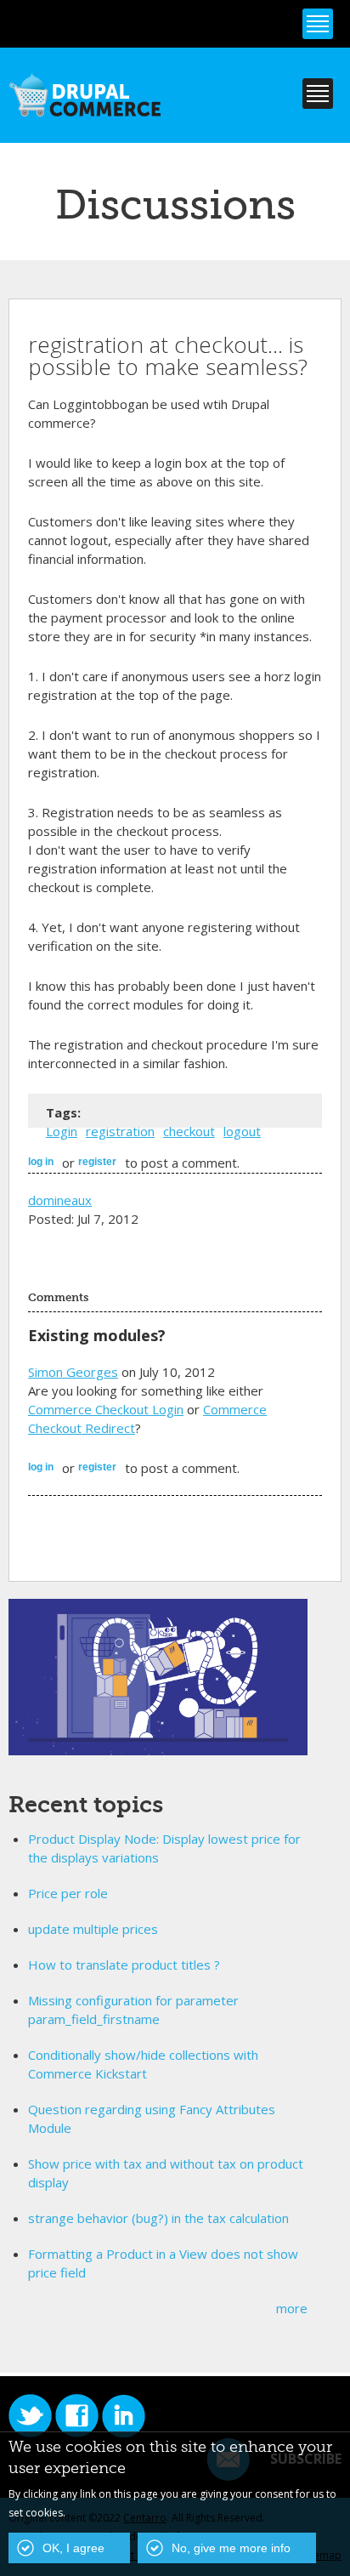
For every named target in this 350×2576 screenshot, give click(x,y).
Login (62, 1131)
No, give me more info (231, 2548)
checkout (189, 1131)
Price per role (68, 1893)
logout (242, 1131)
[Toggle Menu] (318, 24)
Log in (41, 1162)
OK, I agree (73, 2548)
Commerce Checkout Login (106, 1409)
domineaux (60, 1200)
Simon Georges (73, 1372)
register (97, 1162)
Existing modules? (97, 1335)
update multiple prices (93, 1929)
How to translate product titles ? (124, 1965)
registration (120, 1131)
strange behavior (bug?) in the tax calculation (158, 2218)
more (292, 2308)
